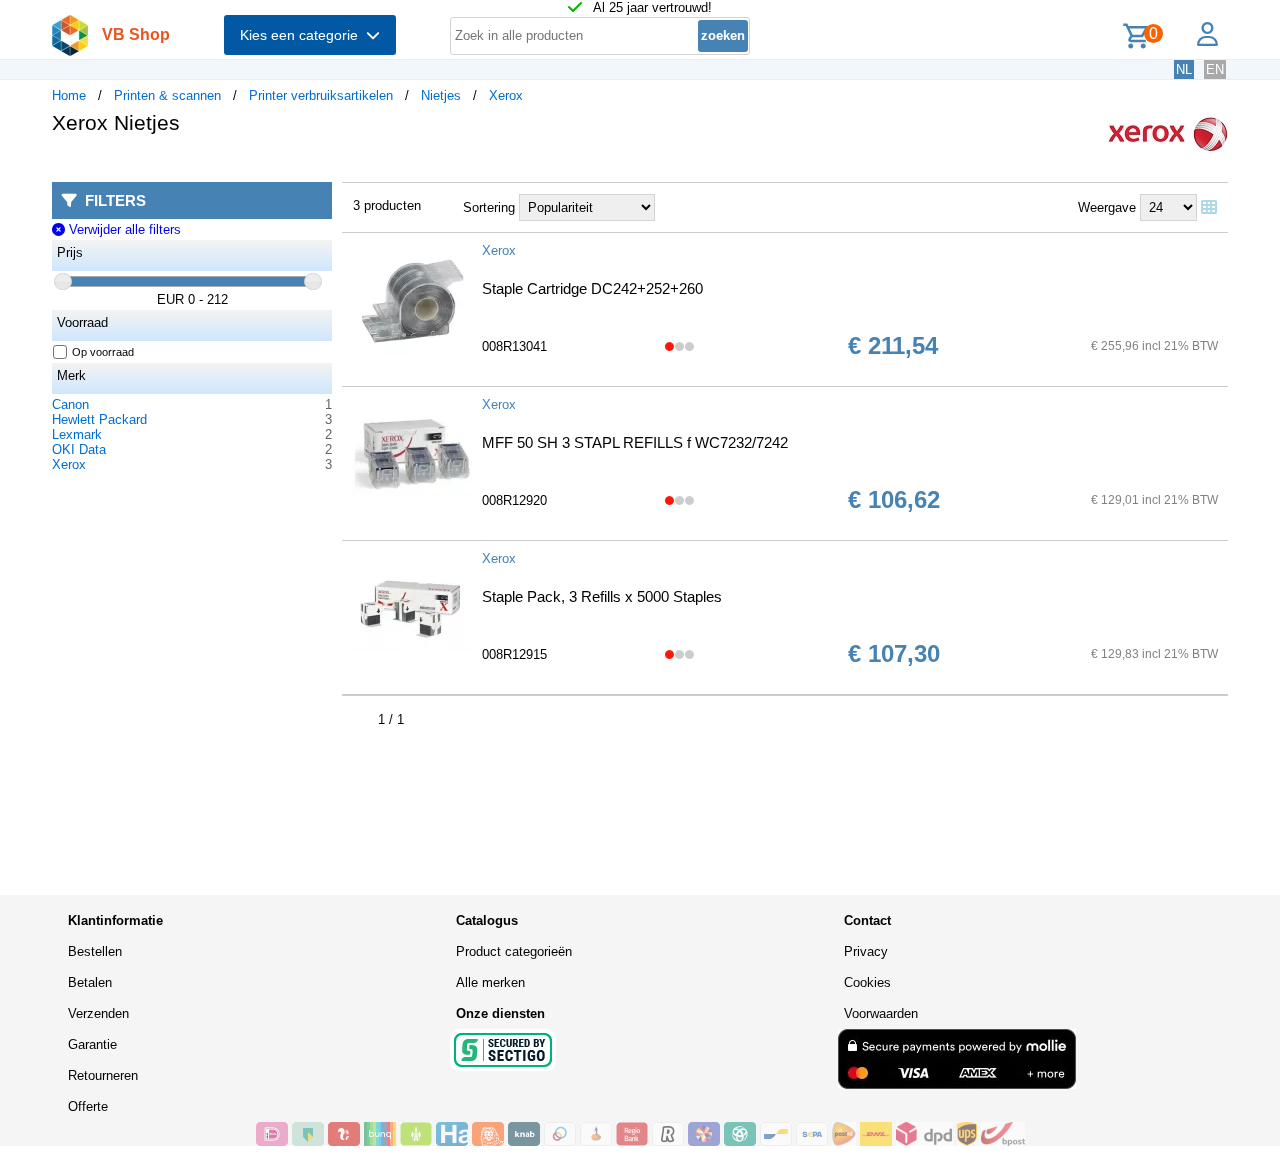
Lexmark (77, 434)
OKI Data (79, 449)
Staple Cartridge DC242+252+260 (592, 288)
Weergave (1107, 207)
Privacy (866, 951)
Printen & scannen (167, 95)
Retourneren (103, 1075)
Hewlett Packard (99, 419)
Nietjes (441, 95)
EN (1215, 69)
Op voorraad (103, 352)
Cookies (867, 982)
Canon (70, 404)
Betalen (90, 982)
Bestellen (95, 951)
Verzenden (98, 1013)
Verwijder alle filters (122, 229)
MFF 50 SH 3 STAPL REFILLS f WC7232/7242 (635, 442)
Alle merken (490, 982)
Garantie (92, 1044)
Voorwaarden (881, 1013)
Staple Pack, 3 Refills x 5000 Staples (602, 596)
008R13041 (514, 346)
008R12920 (514, 500)
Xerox (506, 95)
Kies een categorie (303, 35)
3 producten (387, 205)
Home (69, 95)
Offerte (88, 1106)
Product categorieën (514, 951)
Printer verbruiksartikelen (321, 95)
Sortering (489, 207)
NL (1184, 69)
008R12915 (514, 654)
